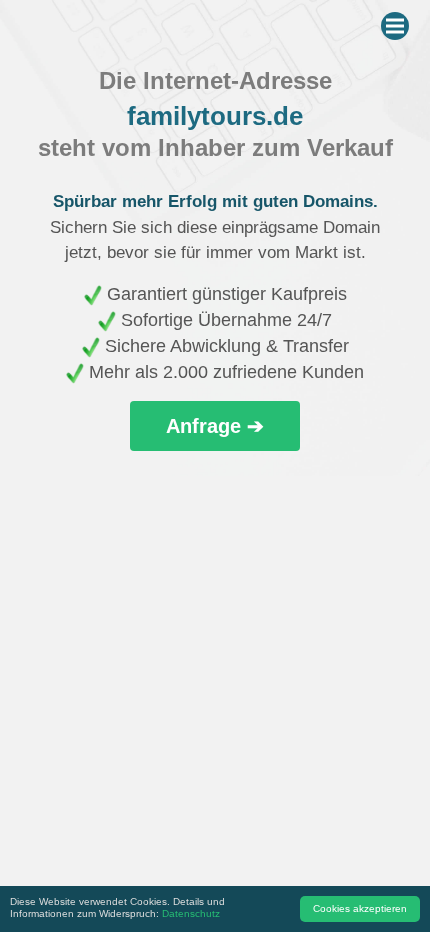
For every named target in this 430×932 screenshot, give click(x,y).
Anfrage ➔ (215, 426)
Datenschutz (191, 913)
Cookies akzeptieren (360, 908)
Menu (395, 26)
